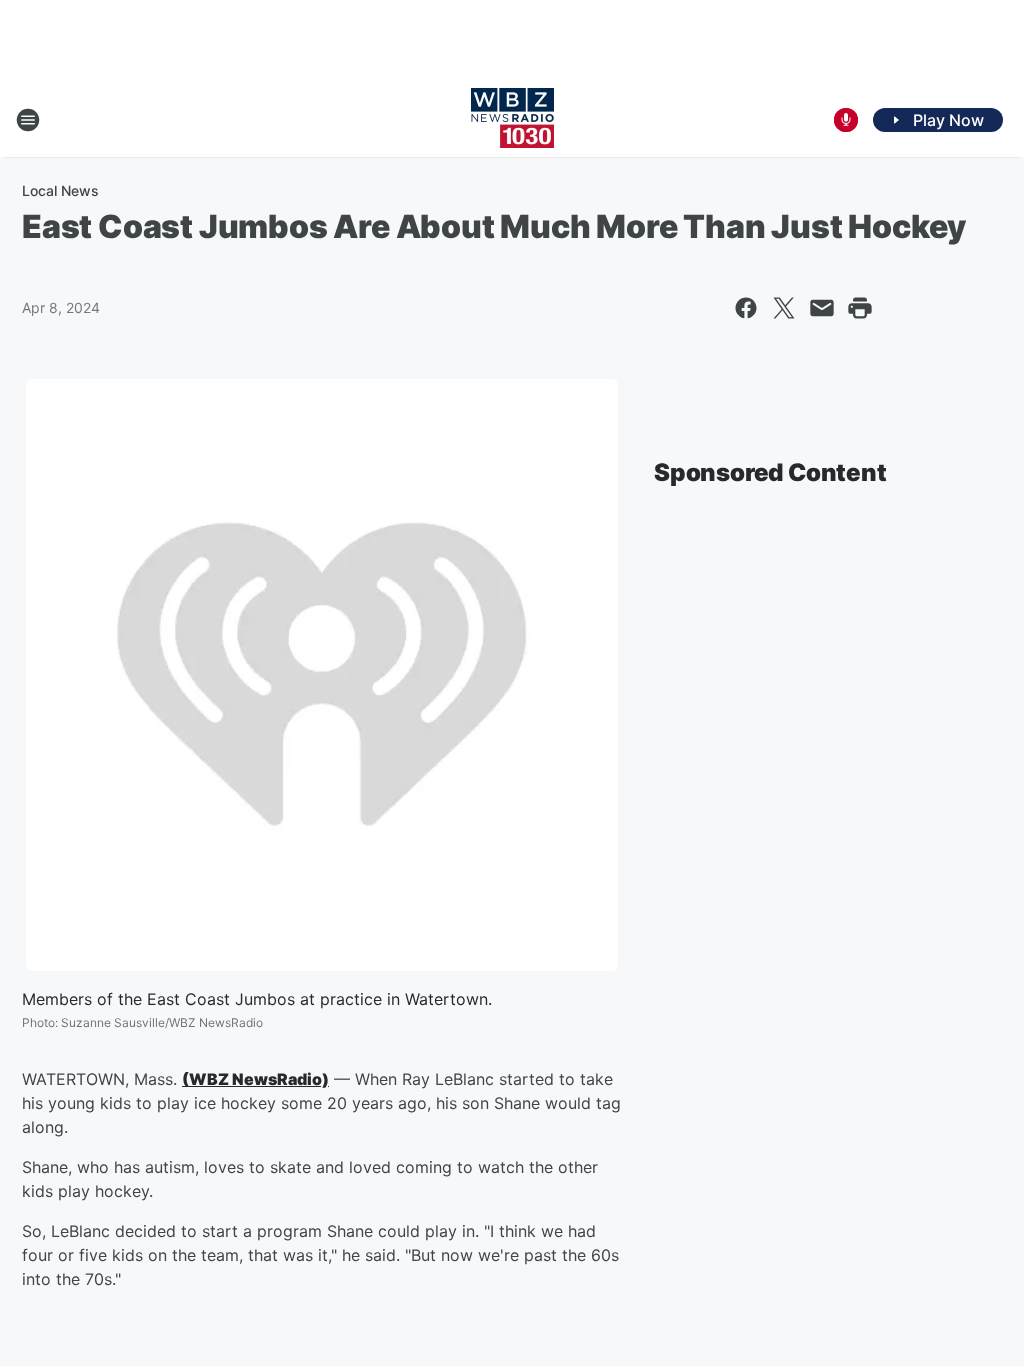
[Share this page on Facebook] (746, 308)
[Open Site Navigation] (28, 120)
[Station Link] (512, 120)
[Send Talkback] (846, 120)
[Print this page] (860, 308)
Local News (60, 190)
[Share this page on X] (784, 308)
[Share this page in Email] (822, 308)
